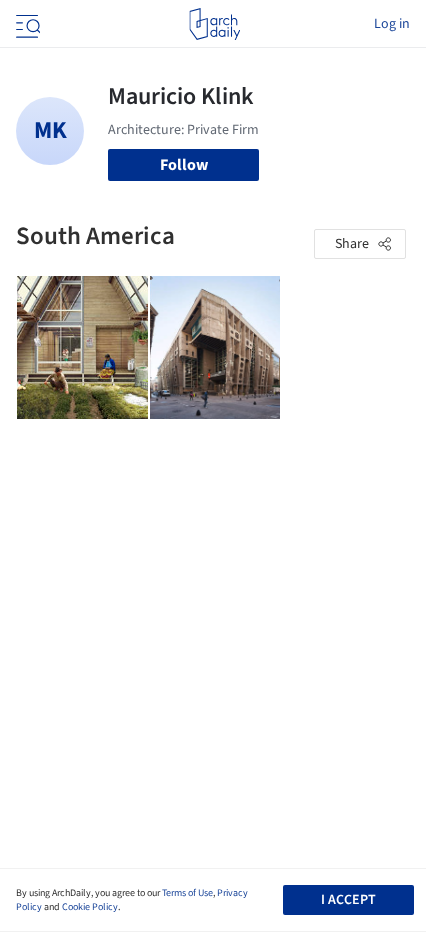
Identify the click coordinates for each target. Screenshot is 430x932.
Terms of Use (187, 893)
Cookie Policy (90, 907)
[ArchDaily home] (214, 24)
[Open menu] (26, 24)
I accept (348, 900)
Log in (392, 24)
